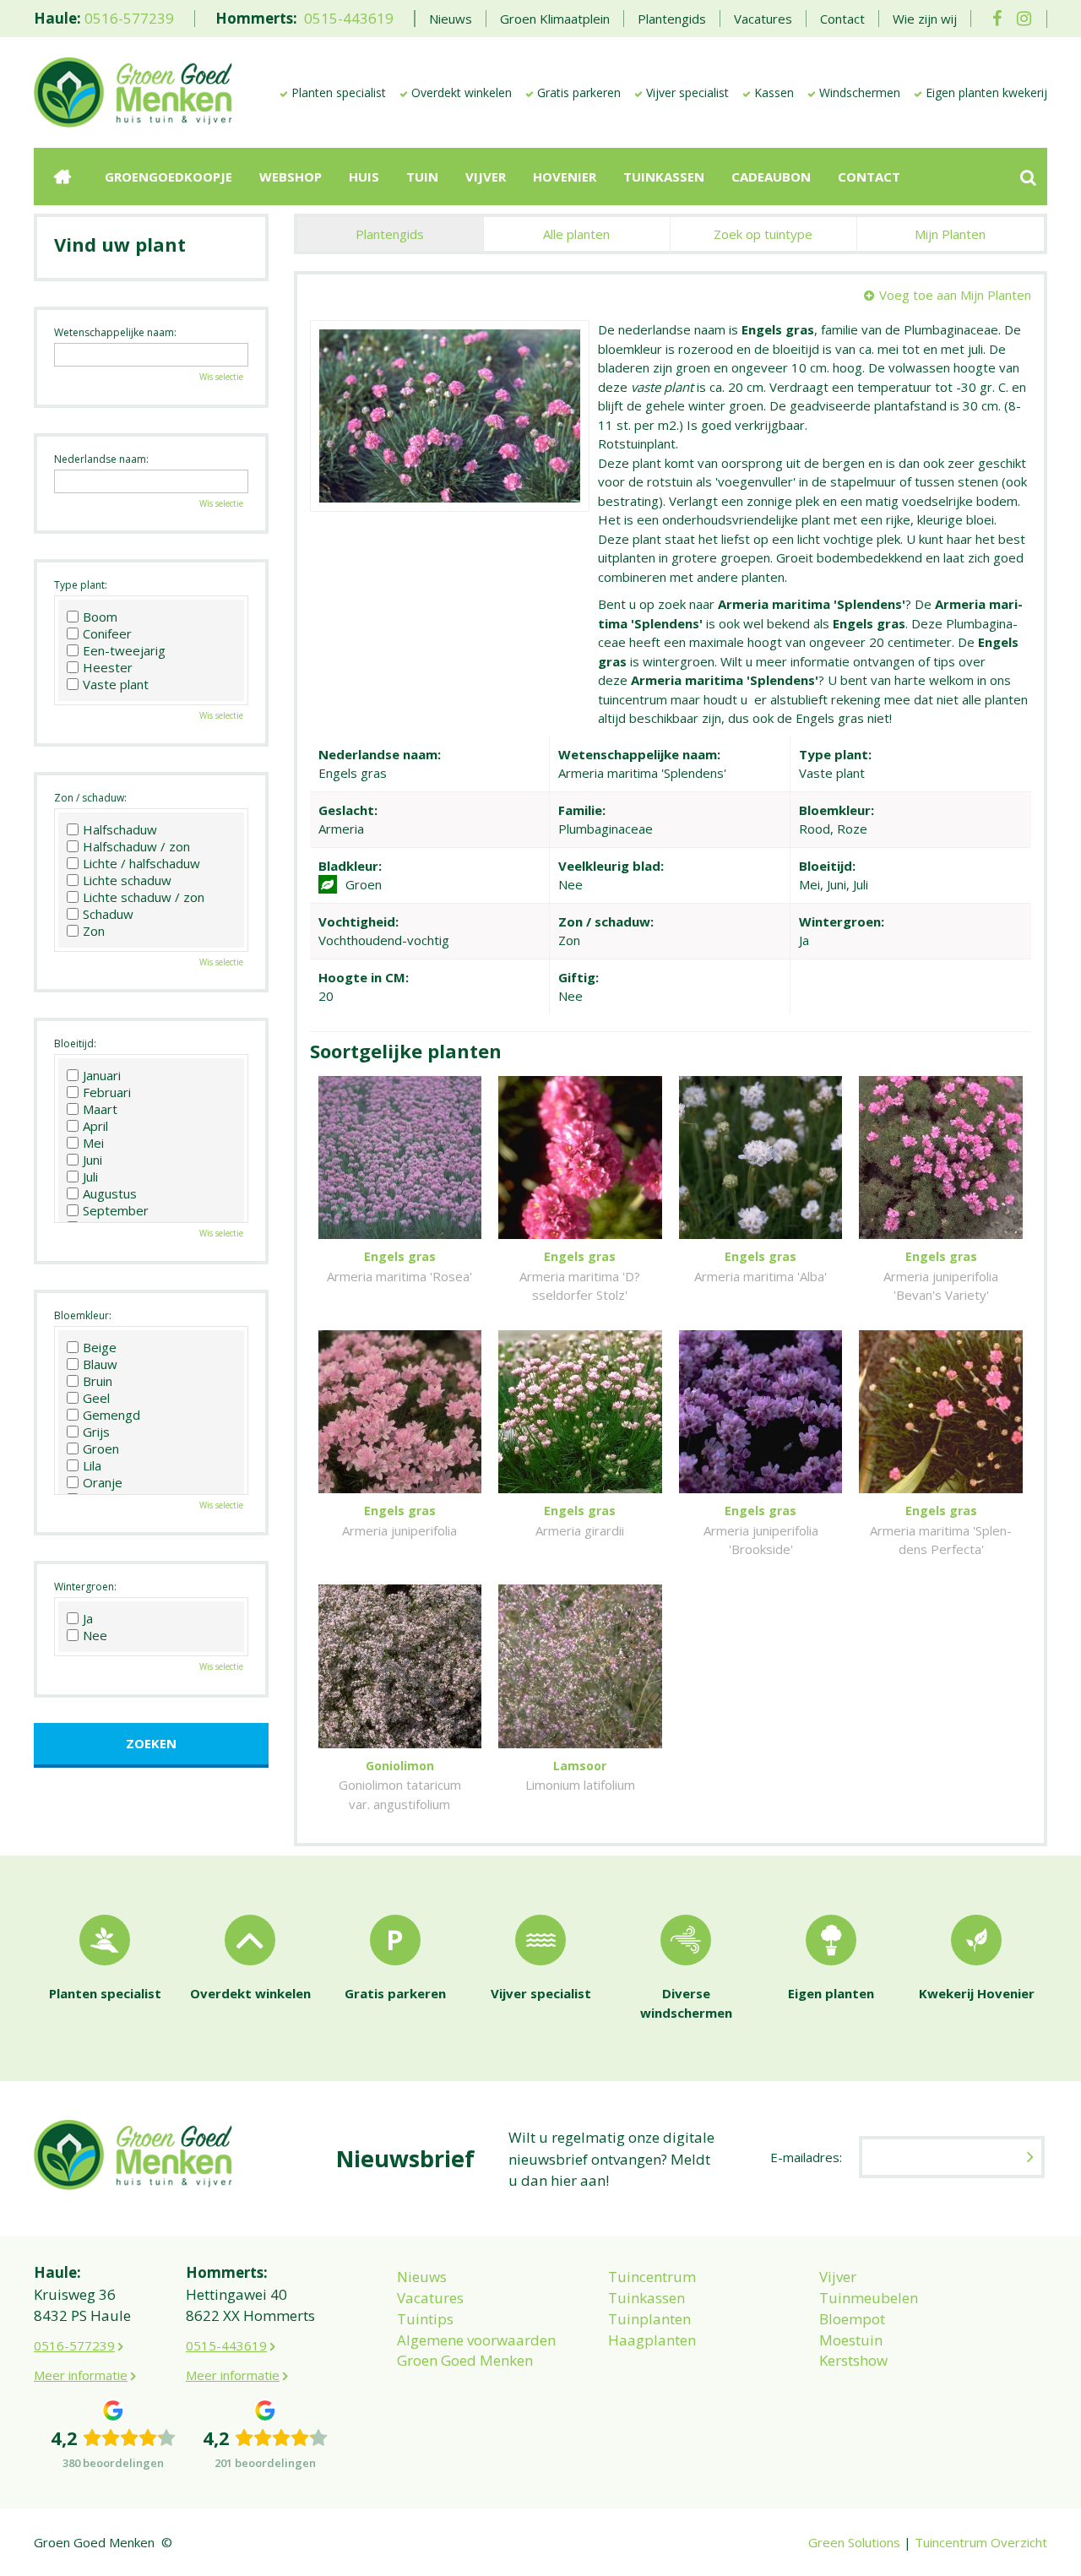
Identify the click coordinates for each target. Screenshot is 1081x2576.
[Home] (62, 177)
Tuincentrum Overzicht (981, 2542)
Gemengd (111, 1415)
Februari (107, 1092)
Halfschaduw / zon (136, 846)
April (95, 1126)
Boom (100, 617)
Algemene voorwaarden (476, 2340)
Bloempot (852, 2319)
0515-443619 (349, 18)
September (116, 1210)
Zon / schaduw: (90, 798)
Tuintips (425, 2319)
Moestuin (851, 2340)
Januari (102, 1075)
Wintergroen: (85, 1587)
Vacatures (430, 2298)
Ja (88, 1618)
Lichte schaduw (127, 880)
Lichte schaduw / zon (144, 897)
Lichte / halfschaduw (141, 863)
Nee (95, 1635)
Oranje (103, 1482)
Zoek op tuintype (763, 234)
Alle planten (576, 234)
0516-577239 (129, 18)
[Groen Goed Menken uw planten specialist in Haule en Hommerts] (133, 91)
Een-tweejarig (124, 650)
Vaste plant (116, 684)
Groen (101, 1448)
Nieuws (422, 2277)
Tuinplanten (649, 2319)
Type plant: (81, 585)
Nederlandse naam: (101, 459)
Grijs (96, 1432)
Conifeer (107, 633)
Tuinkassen (646, 2298)
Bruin (98, 1381)
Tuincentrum (652, 2277)
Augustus (110, 1193)
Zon (94, 931)
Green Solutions (854, 2542)
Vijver (838, 2277)
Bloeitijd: (75, 1043)
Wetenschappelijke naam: (115, 332)
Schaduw (108, 914)
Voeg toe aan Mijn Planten (955, 295)
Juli (90, 1177)
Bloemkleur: (83, 1315)
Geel (96, 1398)
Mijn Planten (950, 234)
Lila (92, 1465)
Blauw (100, 1364)
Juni (92, 1160)
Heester (108, 667)
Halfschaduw (120, 829)
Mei (93, 1143)
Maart (100, 1109)
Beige (100, 1347)
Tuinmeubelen (869, 2298)
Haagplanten (652, 2340)
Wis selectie (221, 377)
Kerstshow (853, 2360)
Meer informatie (81, 2375)
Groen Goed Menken (465, 2360)
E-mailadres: (806, 2157)
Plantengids (390, 234)
